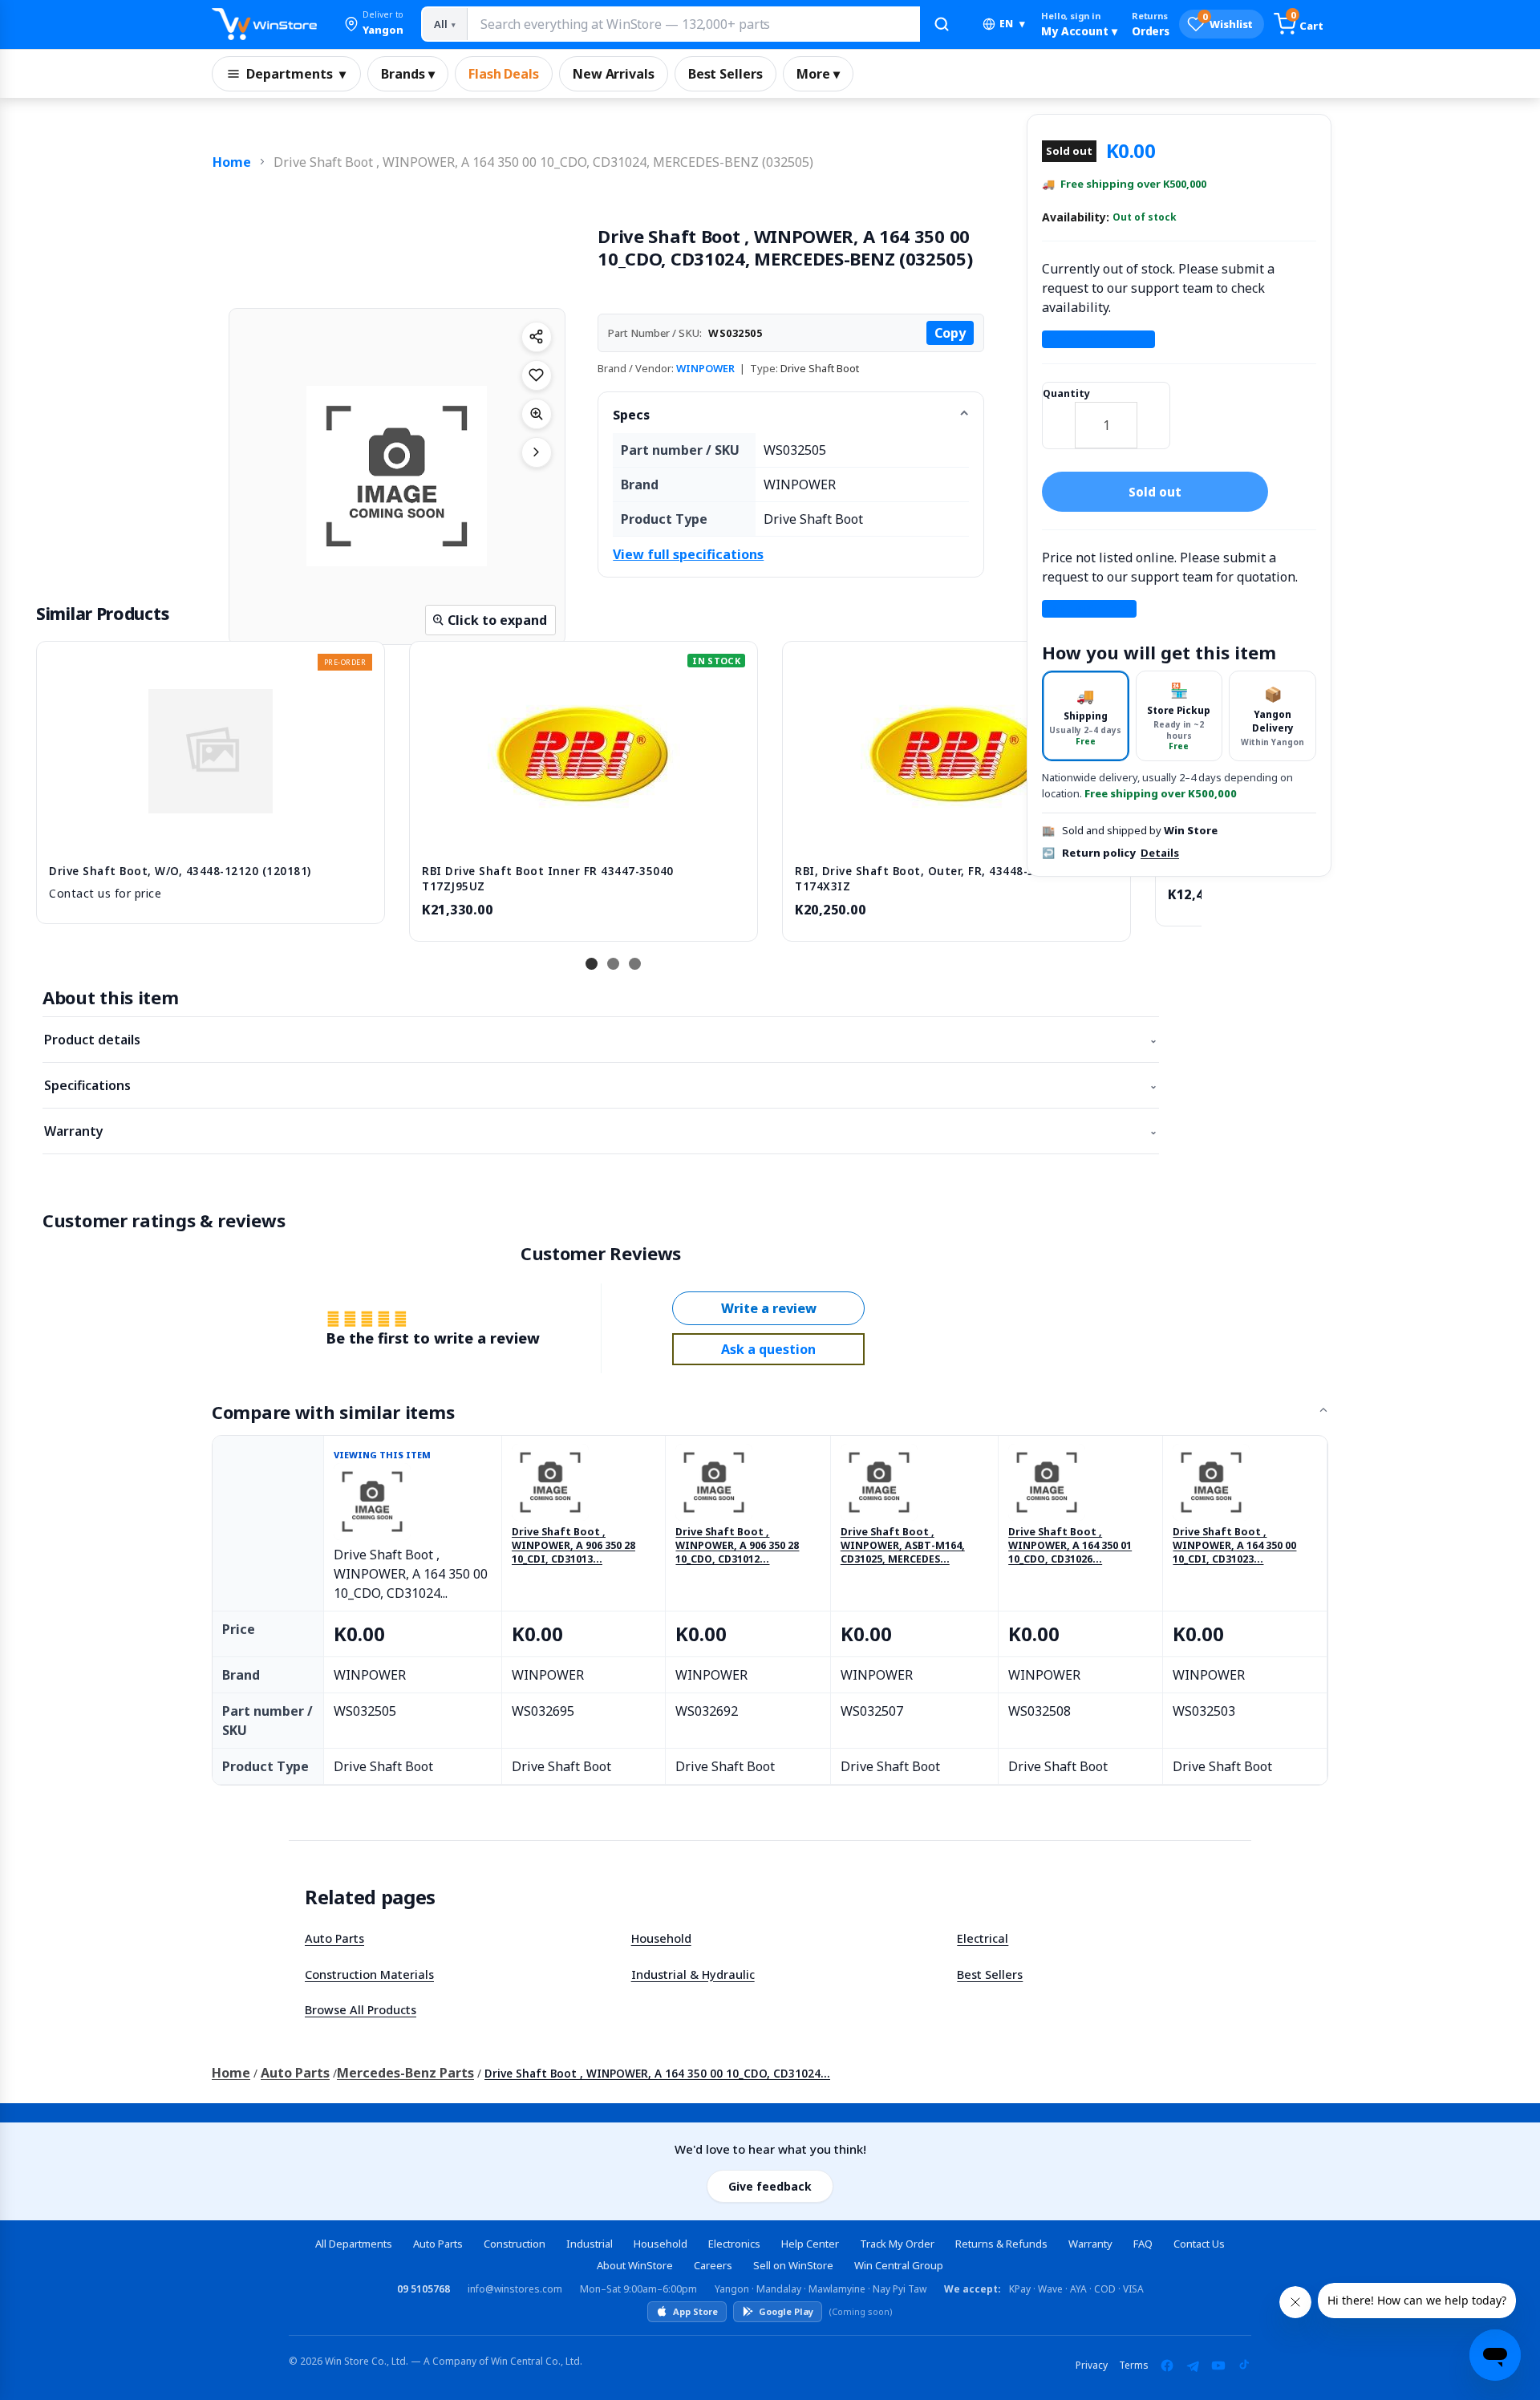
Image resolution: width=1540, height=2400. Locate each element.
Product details (601, 1040)
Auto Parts (334, 1938)
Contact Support (1098, 339)
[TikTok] (1244, 2366)
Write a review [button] (769, 1308)
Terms (1134, 2365)
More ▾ (818, 74)
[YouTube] (1218, 2366)
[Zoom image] (537, 414)
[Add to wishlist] (537, 375)
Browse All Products (361, 2009)
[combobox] (693, 24)
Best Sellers (725, 74)
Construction (515, 2244)
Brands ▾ (408, 74)
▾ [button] (1012, 24)
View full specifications (688, 554)
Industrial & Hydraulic (693, 1974)
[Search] (942, 24)
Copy (950, 333)
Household (661, 1938)
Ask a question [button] (768, 1349)
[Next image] (537, 452)
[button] (374, 24)
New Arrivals (614, 74)
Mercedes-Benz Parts (405, 2073)
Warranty (601, 1131)
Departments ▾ (296, 74)
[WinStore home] (264, 24)
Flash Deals (504, 74)
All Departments (354, 2244)
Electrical (983, 1938)
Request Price (1089, 609)
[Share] (537, 337)
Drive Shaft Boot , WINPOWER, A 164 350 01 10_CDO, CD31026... (1070, 1546)
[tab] (1086, 716)
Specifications (601, 1085)
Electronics (734, 2244)
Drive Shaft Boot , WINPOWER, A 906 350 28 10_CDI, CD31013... (573, 1546)
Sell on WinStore (793, 2265)
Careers (713, 2265)
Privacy (1092, 2365)
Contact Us (1199, 2244)
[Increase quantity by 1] (1153, 415)
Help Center (810, 2244)
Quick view (211, 835)
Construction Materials (369, 1974)
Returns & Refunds (1001, 2244)
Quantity (1066, 393)
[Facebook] (1167, 2366)
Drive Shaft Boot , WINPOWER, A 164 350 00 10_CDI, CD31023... (1234, 1546)
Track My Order (897, 2244)
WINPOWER (705, 368)
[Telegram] (1193, 2366)
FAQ (1143, 2244)
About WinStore (635, 2265)
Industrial (590, 2244)
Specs (631, 415)
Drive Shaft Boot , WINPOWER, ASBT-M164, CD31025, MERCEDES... (903, 1546)
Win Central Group (899, 2265)
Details (1160, 853)
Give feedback (770, 2186)
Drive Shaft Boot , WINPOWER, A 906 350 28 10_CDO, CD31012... (737, 1546)
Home (232, 162)
